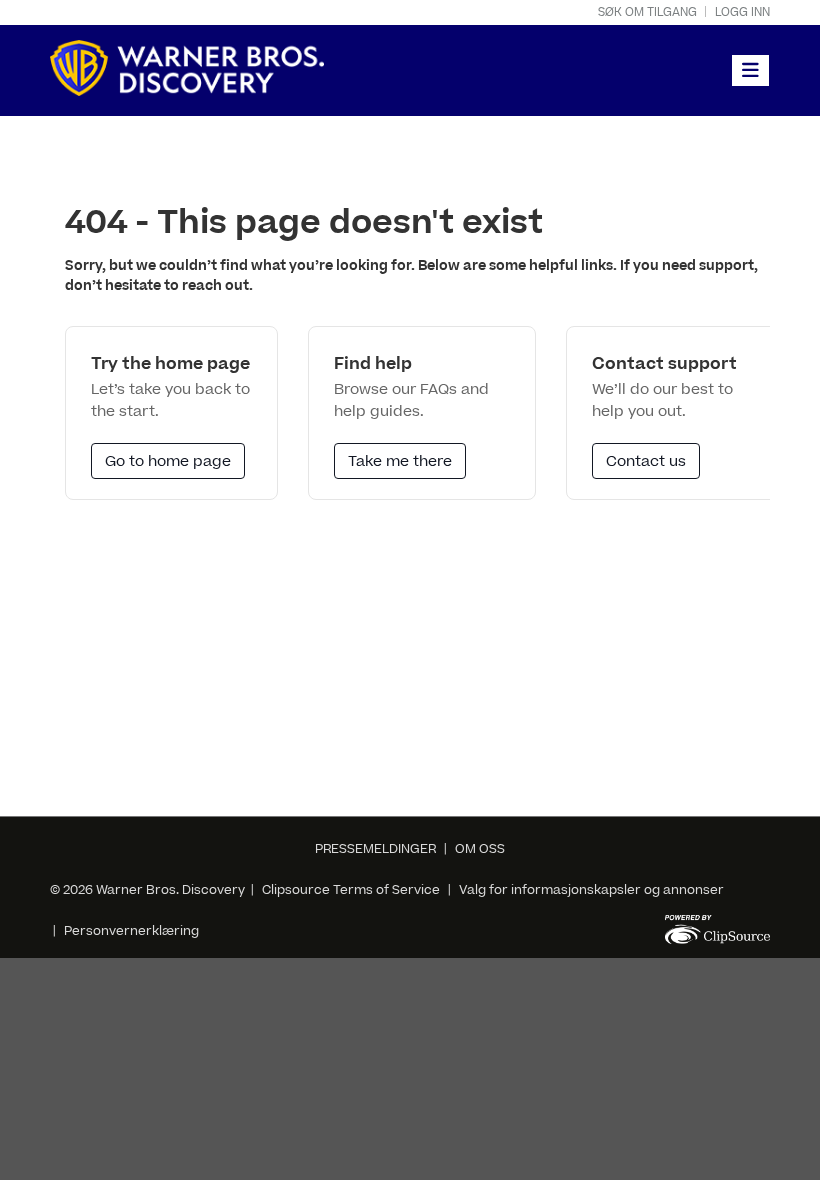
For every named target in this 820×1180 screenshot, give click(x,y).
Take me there (400, 461)
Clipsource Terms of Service (352, 890)
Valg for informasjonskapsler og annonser (591, 890)
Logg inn (742, 12)
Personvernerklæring (131, 931)
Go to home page (168, 461)
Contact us (646, 461)
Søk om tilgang (647, 12)
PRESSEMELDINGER (375, 849)
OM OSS (480, 849)
